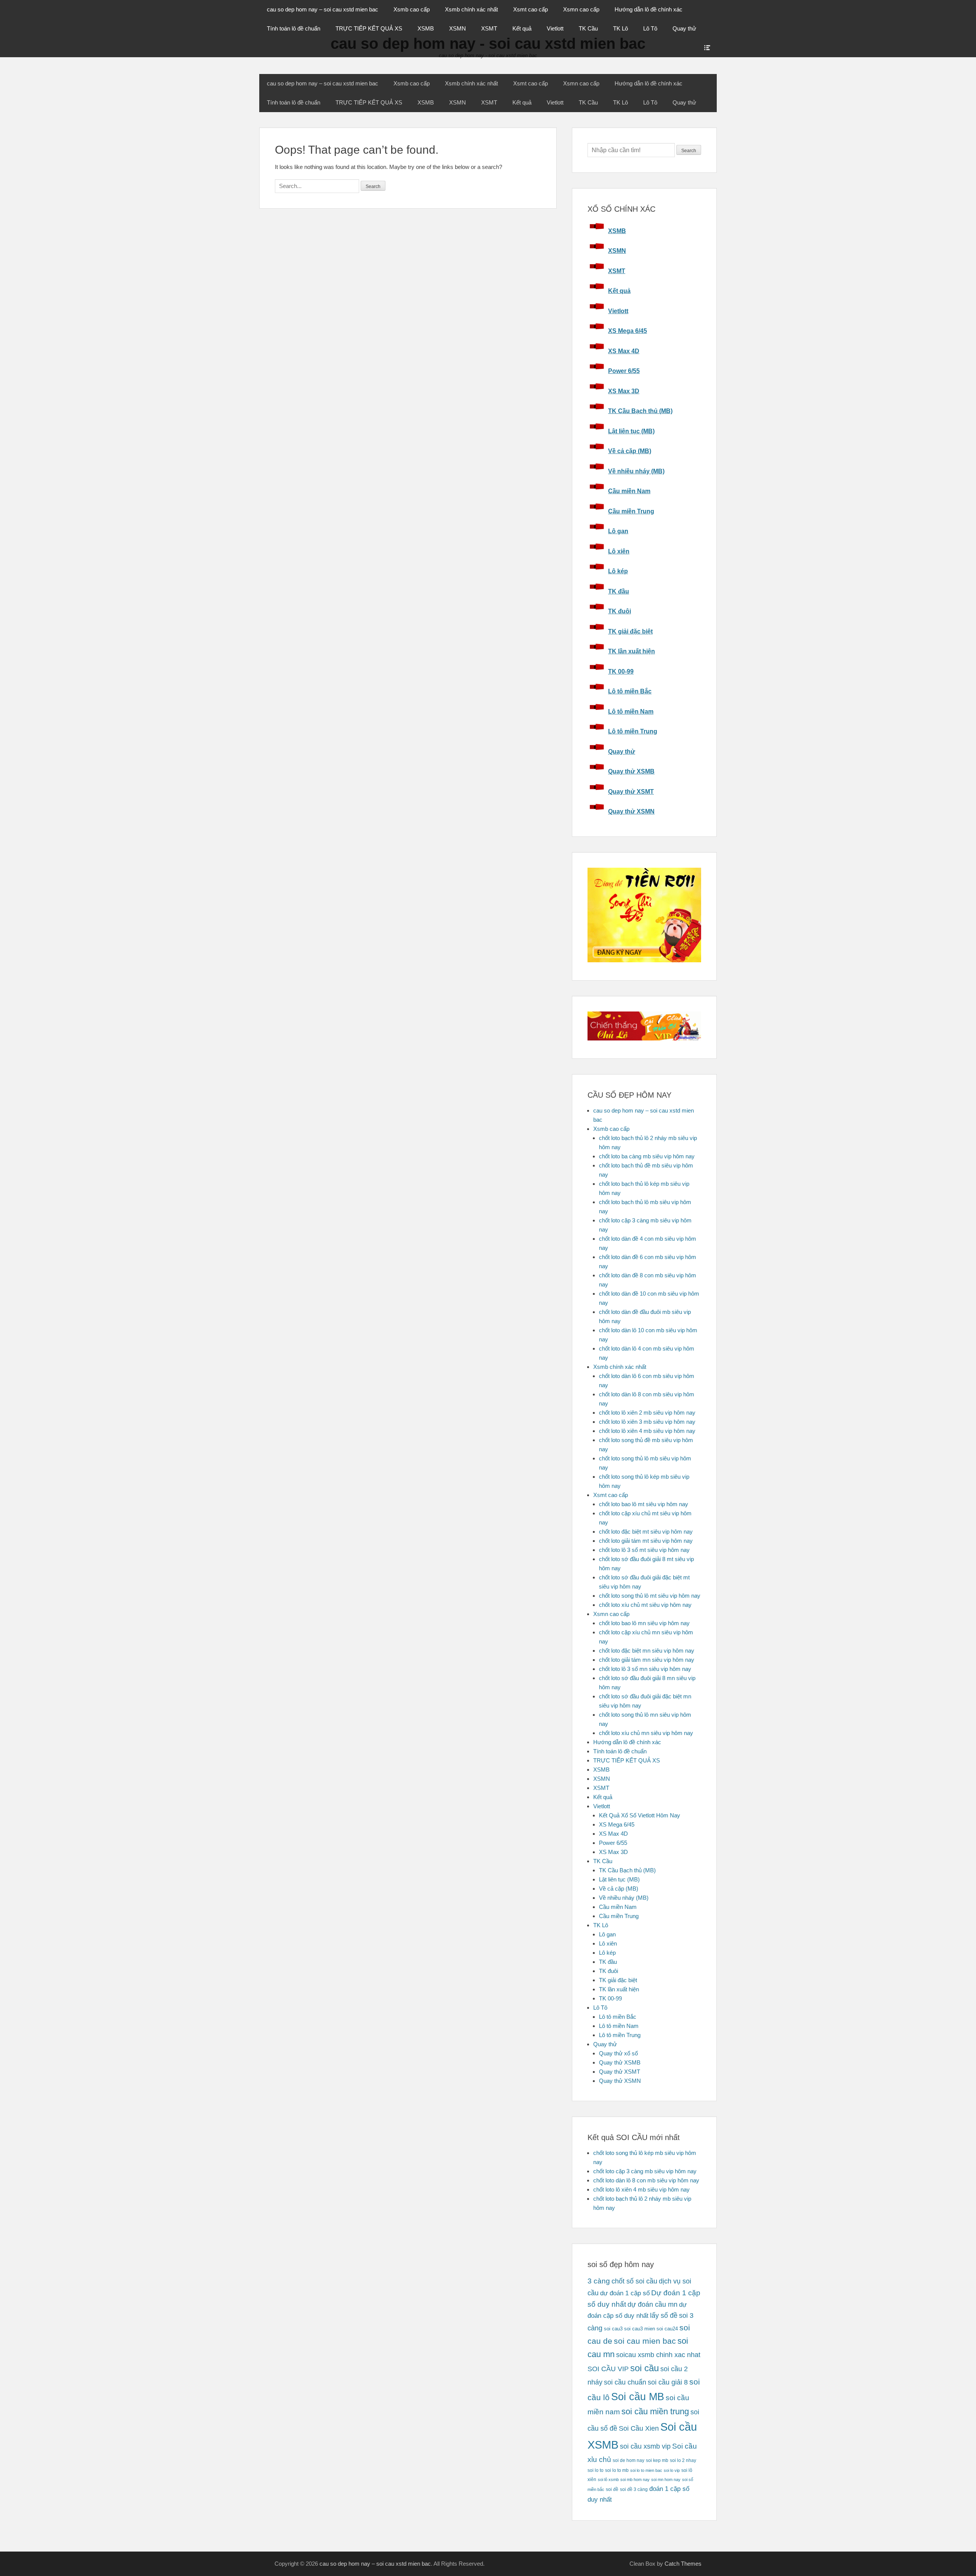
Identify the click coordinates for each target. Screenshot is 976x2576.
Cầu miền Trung (631, 511)
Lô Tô (650, 28)
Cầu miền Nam (629, 491)
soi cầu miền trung (655, 2411)
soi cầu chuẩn (625, 2382)
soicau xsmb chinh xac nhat (658, 2355)
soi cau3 (613, 2329)
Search (689, 151)
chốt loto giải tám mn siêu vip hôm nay (647, 1660)
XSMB (426, 28)
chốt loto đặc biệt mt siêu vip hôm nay (646, 1532)
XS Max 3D (624, 391)
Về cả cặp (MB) (630, 451)
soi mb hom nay (635, 2480)
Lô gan (618, 531)
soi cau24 (667, 2329)
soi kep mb (657, 2460)
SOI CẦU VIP (608, 2369)
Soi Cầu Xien (639, 2428)
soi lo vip (672, 2470)
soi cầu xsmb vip (645, 2446)
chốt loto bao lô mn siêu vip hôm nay (644, 1623)
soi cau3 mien (640, 2329)
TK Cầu (588, 28)
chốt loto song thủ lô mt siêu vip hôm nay (650, 1596)
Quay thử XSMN (631, 811)
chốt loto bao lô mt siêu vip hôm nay (644, 1504)
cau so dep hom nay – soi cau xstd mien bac (323, 9)
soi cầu (645, 2368)
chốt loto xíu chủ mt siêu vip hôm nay (645, 1605)
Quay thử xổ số (618, 2053)
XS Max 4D (624, 351)
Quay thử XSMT (631, 792)
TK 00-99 (621, 671)
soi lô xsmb (608, 2480)
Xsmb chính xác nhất (471, 9)
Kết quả (522, 28)
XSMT (489, 28)
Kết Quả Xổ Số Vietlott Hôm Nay (640, 1815)
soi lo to (596, 2470)
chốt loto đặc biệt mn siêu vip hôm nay (647, 1651)
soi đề (612, 2489)
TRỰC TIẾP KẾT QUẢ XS (369, 28)
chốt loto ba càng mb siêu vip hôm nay (647, 1156)
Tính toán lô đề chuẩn (294, 28)
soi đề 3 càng (634, 2489)
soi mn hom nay (666, 2480)
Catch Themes (683, 2564)
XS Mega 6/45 (628, 331)
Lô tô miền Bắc (630, 691)
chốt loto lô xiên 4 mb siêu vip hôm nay (647, 1431)
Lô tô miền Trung (633, 731)
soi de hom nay (628, 2460)
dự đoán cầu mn (653, 2304)
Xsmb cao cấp (412, 9)
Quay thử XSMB (631, 771)
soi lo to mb (617, 2470)
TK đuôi (620, 611)
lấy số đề (664, 2316)
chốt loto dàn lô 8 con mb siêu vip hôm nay (646, 2180)
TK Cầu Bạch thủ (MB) (640, 411)
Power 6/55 (624, 371)
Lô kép (618, 571)
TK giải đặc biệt (630, 631)
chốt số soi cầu (634, 2281)
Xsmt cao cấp (531, 9)
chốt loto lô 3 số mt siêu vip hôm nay (644, 1550)
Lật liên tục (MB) (631, 431)
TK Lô (620, 28)
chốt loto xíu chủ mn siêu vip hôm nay (646, 1733)
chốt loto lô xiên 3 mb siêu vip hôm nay (647, 1422)
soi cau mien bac (645, 2341)
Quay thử (684, 28)
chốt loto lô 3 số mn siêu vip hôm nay (645, 1669)
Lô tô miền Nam (631, 712)
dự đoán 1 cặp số (625, 2293)
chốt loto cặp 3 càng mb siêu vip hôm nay (645, 2171)
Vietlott (555, 28)
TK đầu (619, 591)
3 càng (599, 2281)
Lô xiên (619, 551)
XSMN (457, 28)
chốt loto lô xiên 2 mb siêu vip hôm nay (647, 1413)
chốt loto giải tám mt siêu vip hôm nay (646, 1541)
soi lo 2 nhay (683, 2460)
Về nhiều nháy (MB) (636, 471)
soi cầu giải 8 (668, 2382)
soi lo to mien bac (646, 2470)
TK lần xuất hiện (632, 651)
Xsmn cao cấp (581, 9)
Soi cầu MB (638, 2397)
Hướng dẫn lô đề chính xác (649, 9)
